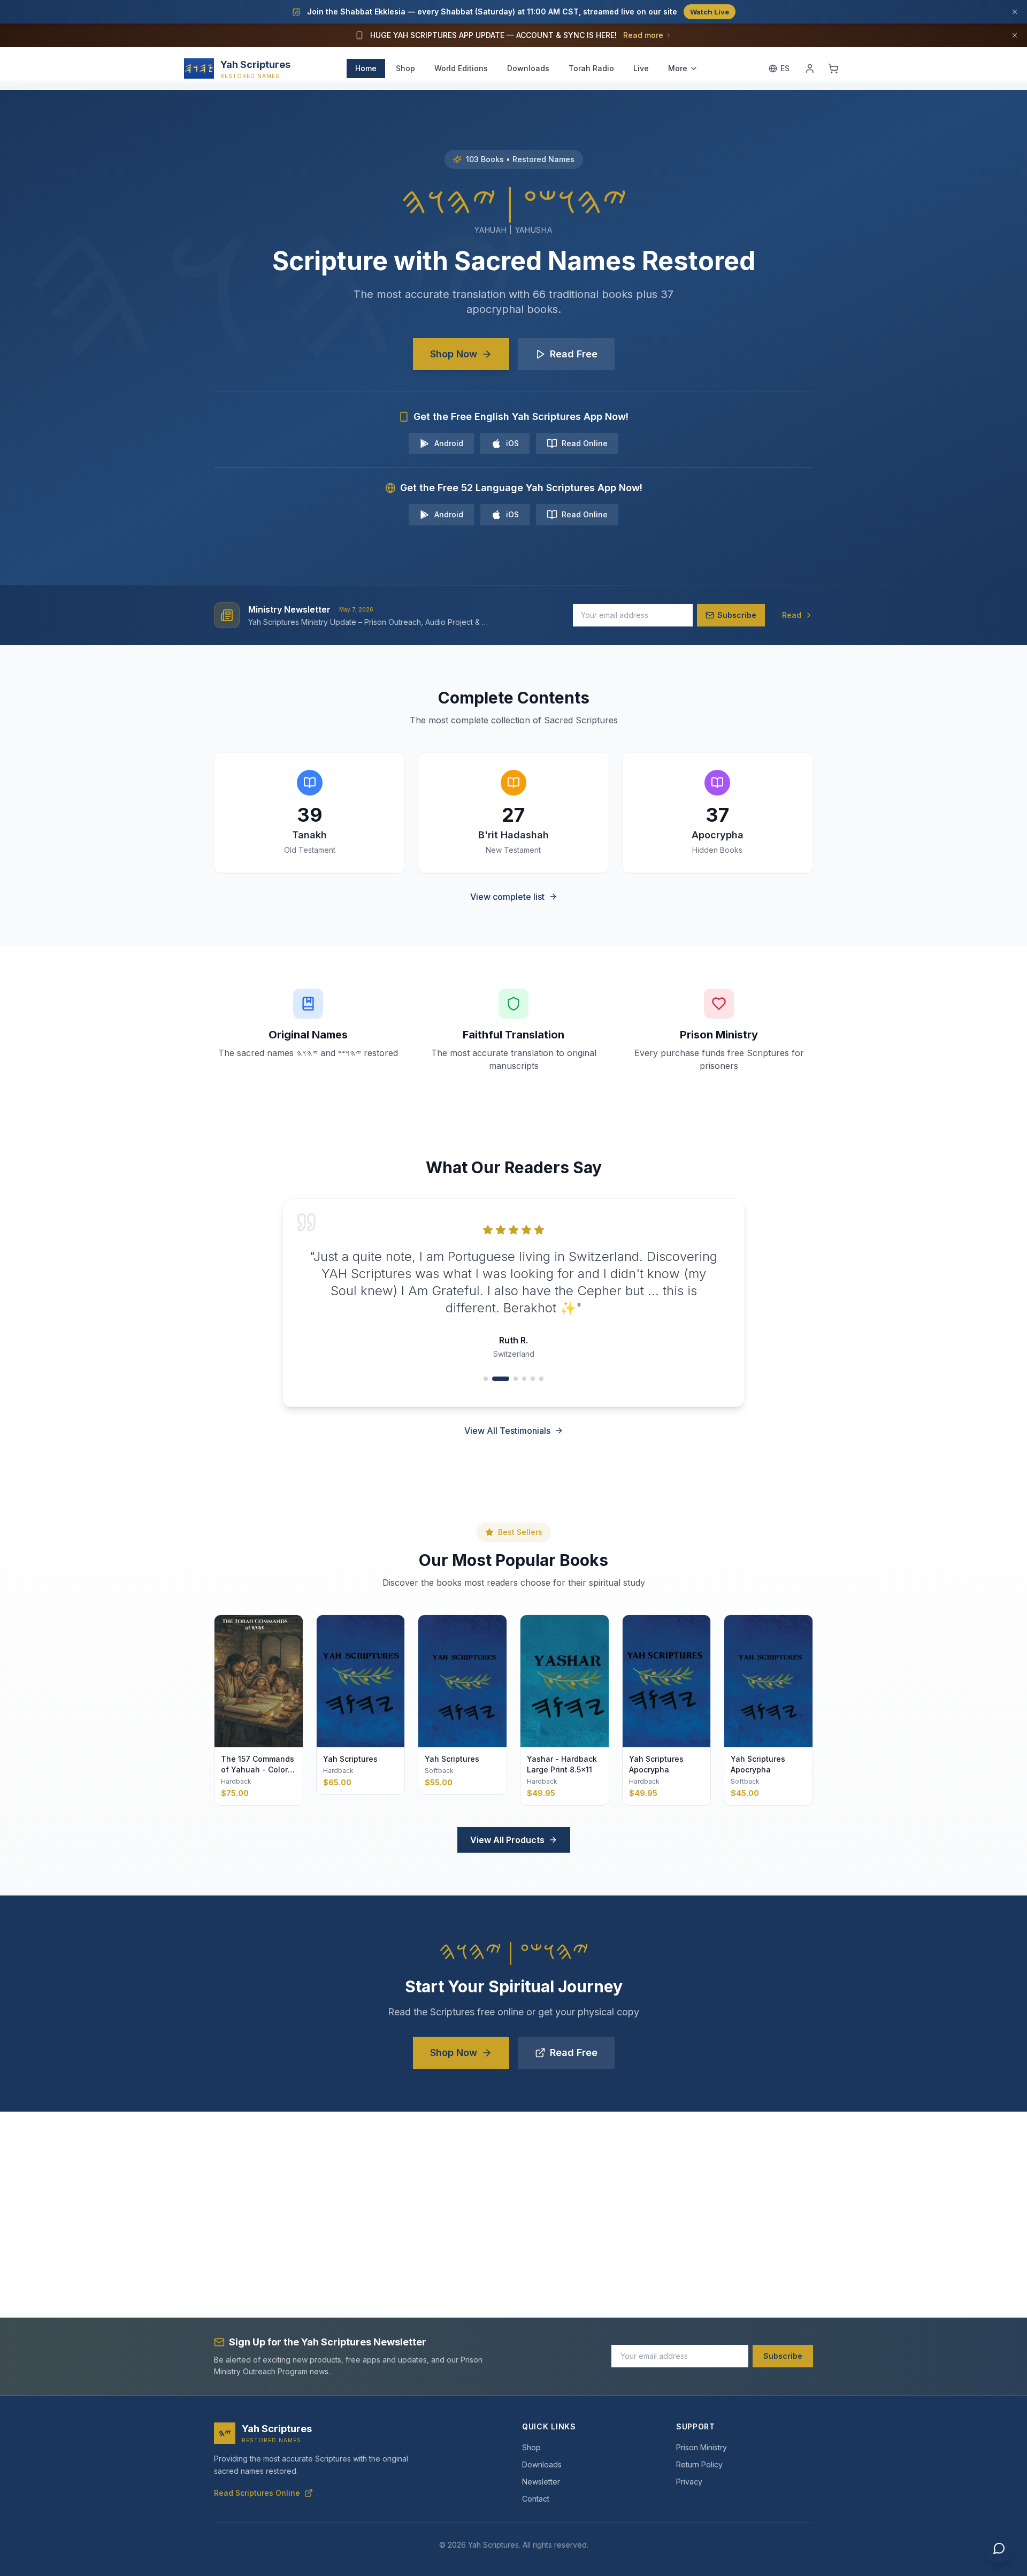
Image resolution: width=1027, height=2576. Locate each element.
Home (366, 68)
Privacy (689, 2482)
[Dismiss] (1015, 12)
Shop (405, 68)
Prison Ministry (702, 2447)
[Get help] (999, 2548)
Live (641, 68)
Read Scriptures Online (257, 2493)
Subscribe (783, 2356)
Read (792, 615)
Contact (536, 2499)
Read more (643, 35)
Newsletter (541, 2482)
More (678, 68)
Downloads (528, 68)
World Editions (461, 68)
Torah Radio (591, 68)
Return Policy (699, 2464)
